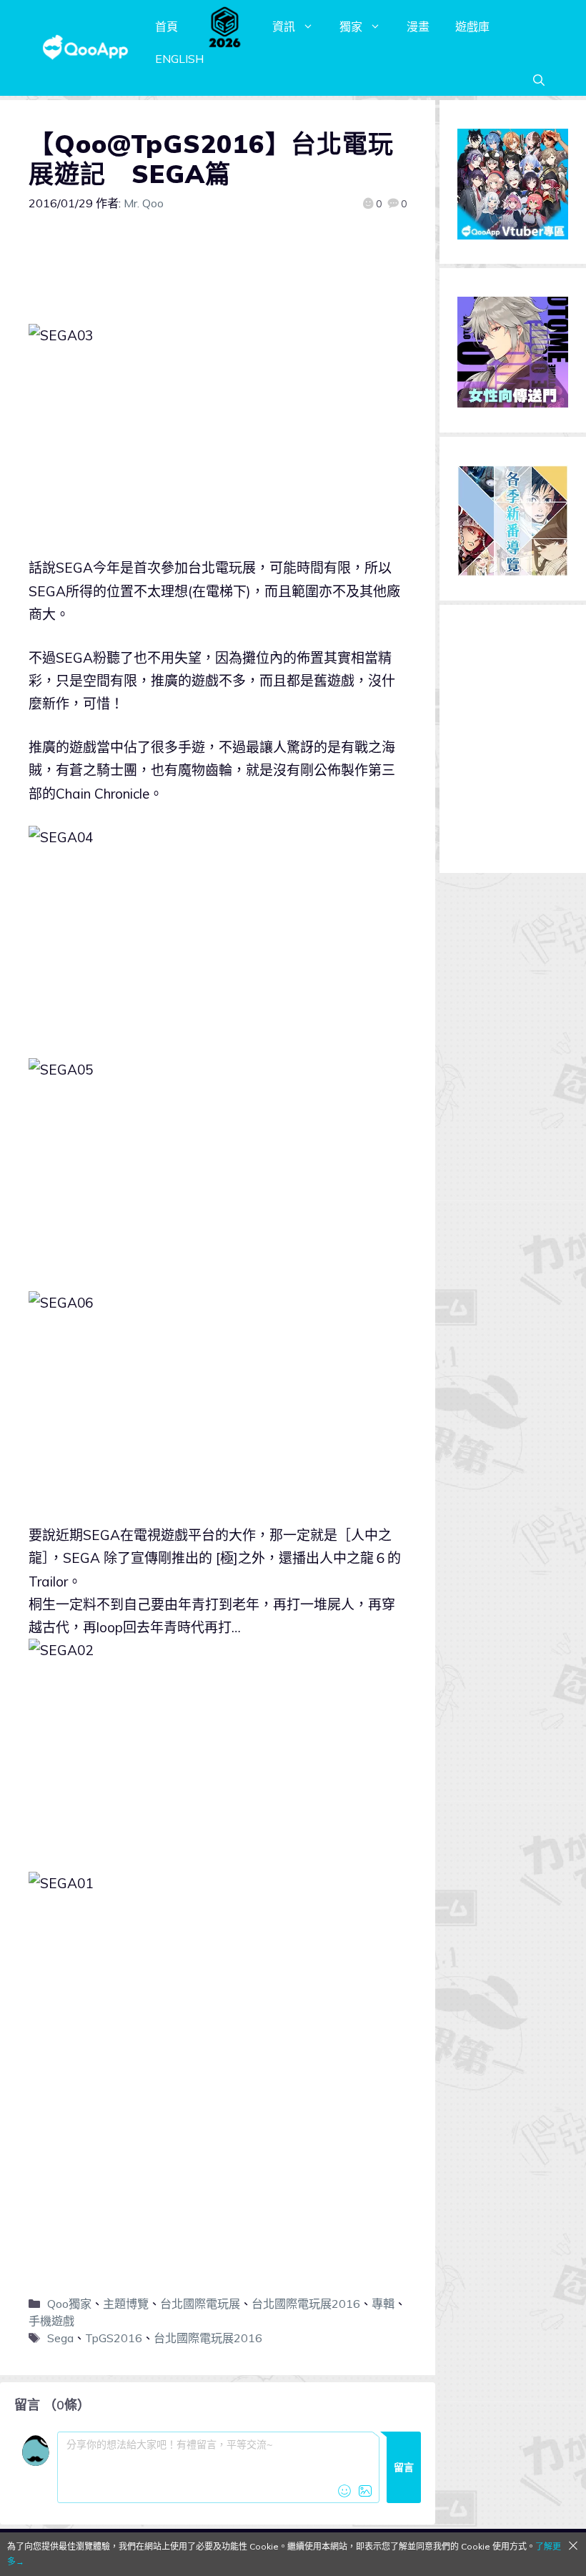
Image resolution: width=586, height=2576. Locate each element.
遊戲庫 (472, 26)
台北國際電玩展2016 (306, 2304)
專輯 (383, 2304)
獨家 (351, 26)
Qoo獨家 (69, 2304)
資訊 (284, 26)
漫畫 (418, 26)
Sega (60, 2338)
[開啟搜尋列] (539, 80)
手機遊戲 (51, 2321)
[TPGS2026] (225, 26)
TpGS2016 (114, 2338)
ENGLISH (179, 59)
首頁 (167, 26)
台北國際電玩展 (200, 2304)
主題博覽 (126, 2304)
